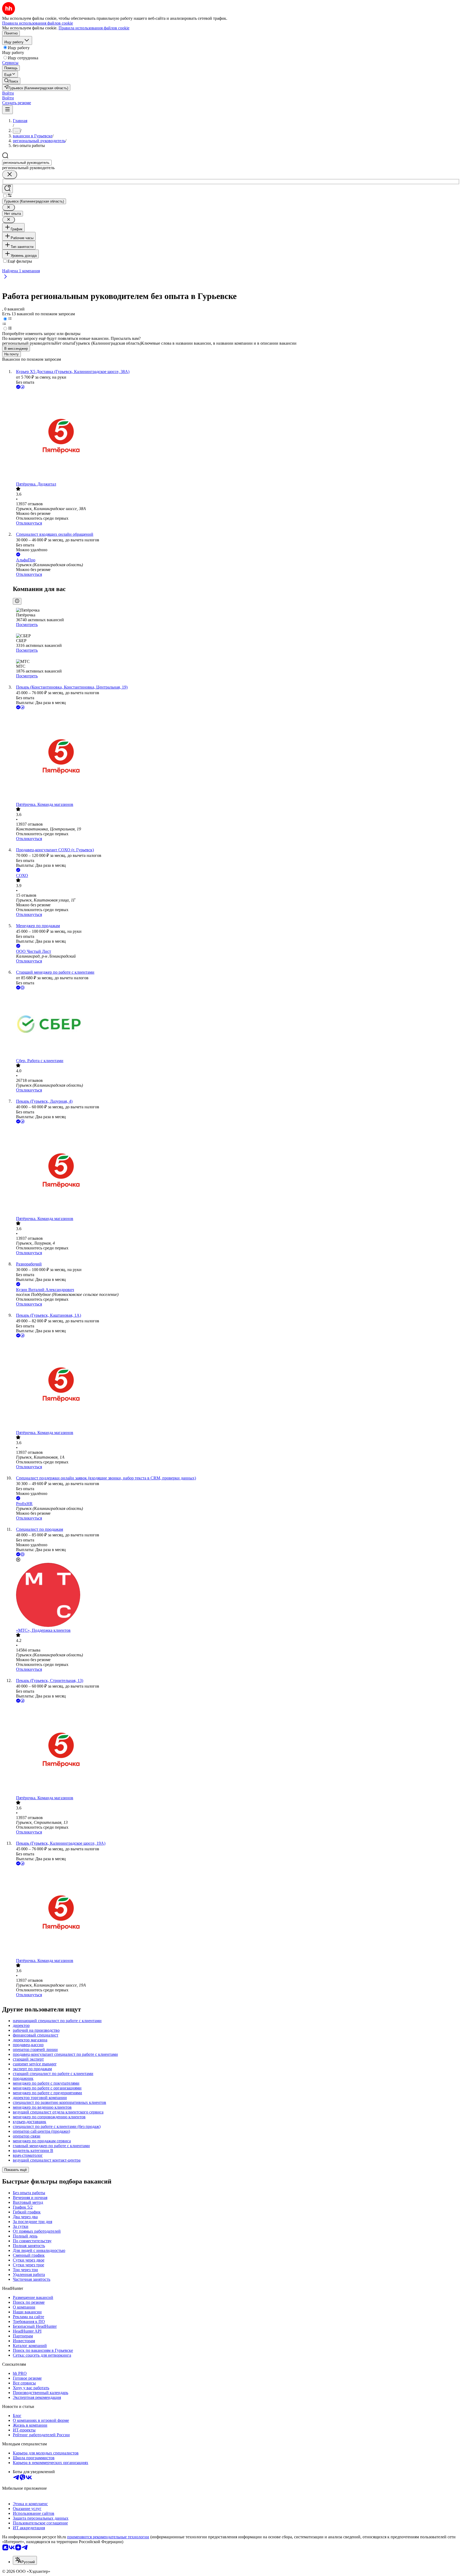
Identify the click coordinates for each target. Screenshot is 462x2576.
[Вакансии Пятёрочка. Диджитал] (236, 436)
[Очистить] (10, 175)
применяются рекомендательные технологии (108, 2537)
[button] (8, 93)
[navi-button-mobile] (7, 110)
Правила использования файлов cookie (94, 28)
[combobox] (27, 163)
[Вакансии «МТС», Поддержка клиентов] (236, 1595)
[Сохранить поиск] (7, 189)
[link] (11, 81)
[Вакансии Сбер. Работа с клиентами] (236, 1025)
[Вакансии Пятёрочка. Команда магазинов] (236, 756)
